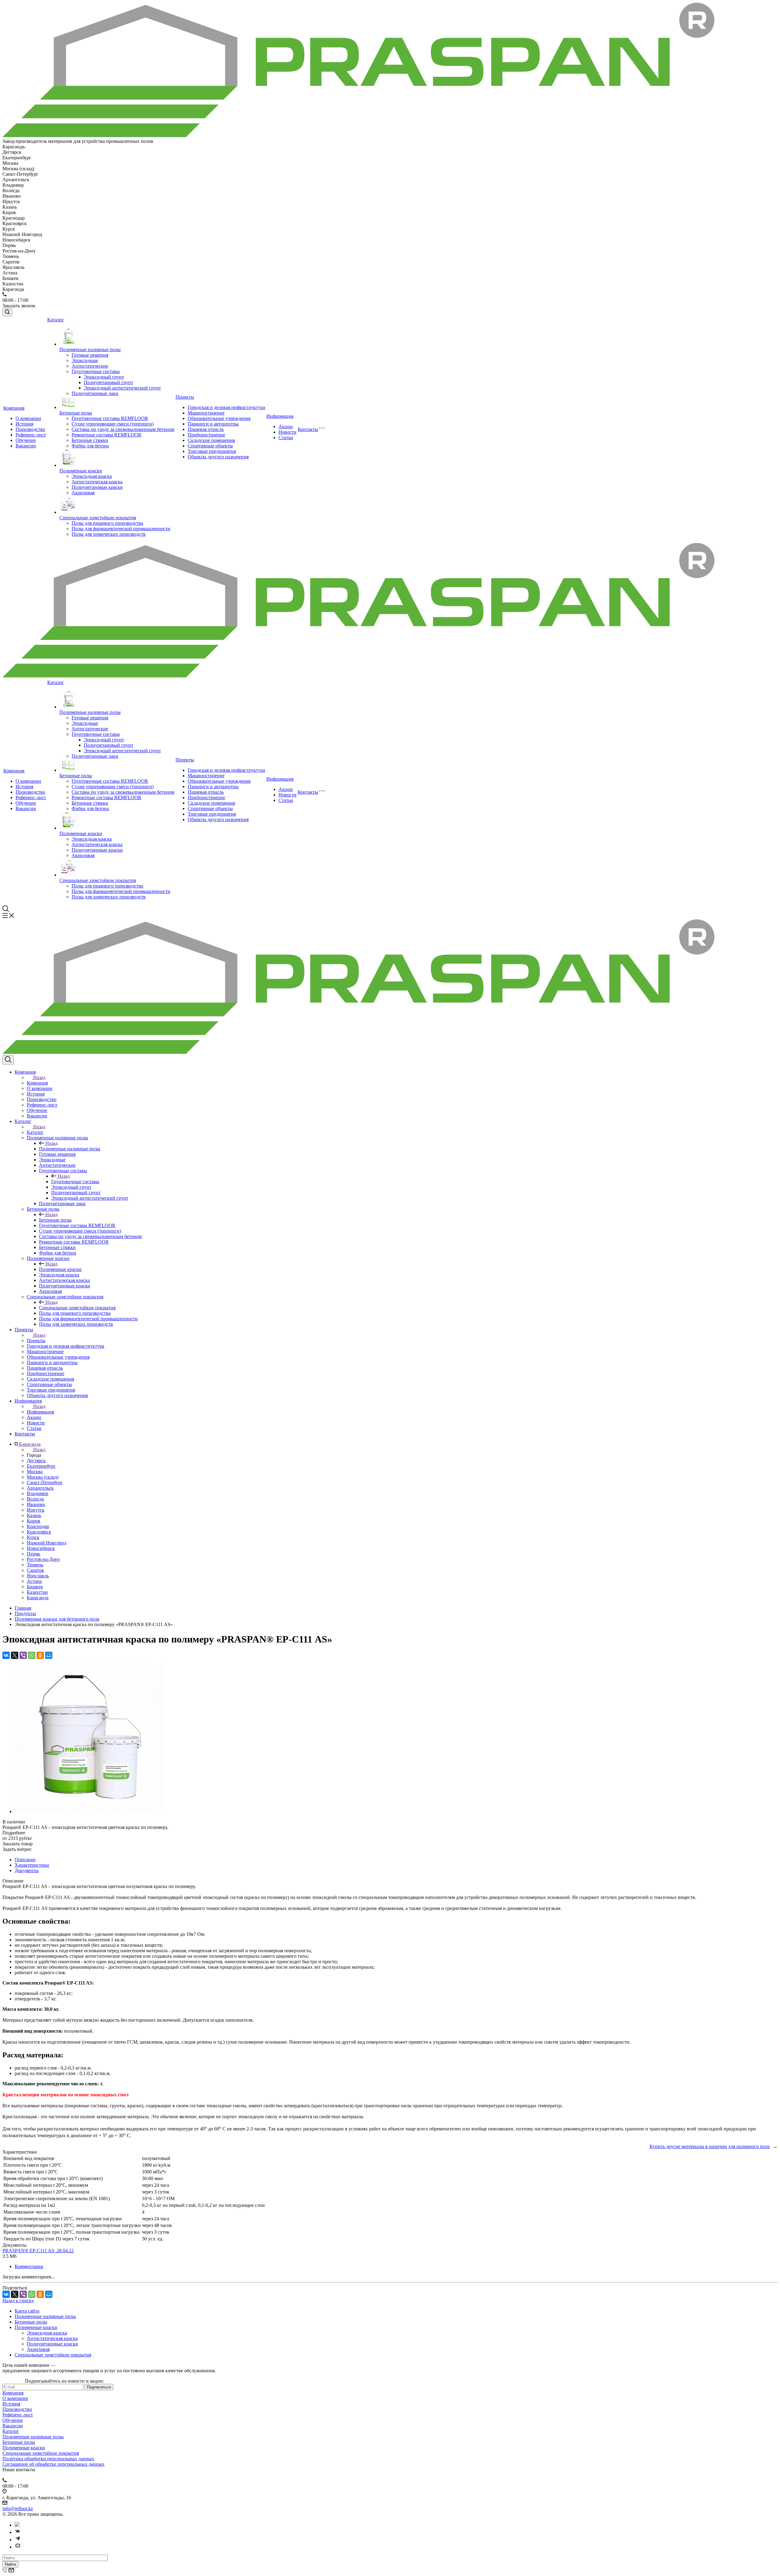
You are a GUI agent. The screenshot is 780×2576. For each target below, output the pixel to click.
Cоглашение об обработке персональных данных (53, 2464)
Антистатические (90, 366)
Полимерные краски (81, 471)
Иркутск (36, 1510)
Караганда (38, 1598)
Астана (34, 1581)
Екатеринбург (41, 1466)
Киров (34, 1521)
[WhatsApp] (32, 1655)
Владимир (37, 1493)
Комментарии (29, 2266)
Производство (30, 429)
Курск (33, 1537)
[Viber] (23, 1655)
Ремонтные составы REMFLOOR (106, 435)
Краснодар (38, 1526)
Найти (10, 2564)
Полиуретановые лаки (95, 393)
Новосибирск (41, 1548)
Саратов (35, 1570)
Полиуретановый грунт (108, 382)
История (24, 424)
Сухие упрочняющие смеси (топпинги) (113, 424)
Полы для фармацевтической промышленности (121, 529)
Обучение (26, 440)
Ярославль (38, 1576)
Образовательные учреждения (219, 418)
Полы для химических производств (109, 534)
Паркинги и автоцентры (213, 424)
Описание (25, 1860)
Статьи (286, 438)
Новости (287, 432)
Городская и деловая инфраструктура (226, 407)
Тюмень (35, 1565)
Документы (27, 1870)
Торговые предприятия (212, 451)
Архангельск (40, 1488)
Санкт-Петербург (45, 1482)
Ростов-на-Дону (43, 1559)
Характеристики (32, 1865)
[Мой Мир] (49, 1655)
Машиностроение (206, 413)
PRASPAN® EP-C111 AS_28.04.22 (38, 2251)
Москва (35, 1471)
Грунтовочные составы (96, 371)
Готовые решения (90, 355)
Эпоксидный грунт (104, 377)
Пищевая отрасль (206, 429)
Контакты (308, 429)
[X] (15, 1655)
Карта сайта (27, 2311)
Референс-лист (31, 435)
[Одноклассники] (40, 1655)
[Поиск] (7, 312)
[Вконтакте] (18, 2532)
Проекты (185, 397)
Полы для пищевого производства (107, 523)
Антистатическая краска (97, 482)
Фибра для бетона (90, 446)
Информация (280, 416)
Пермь (34, 1554)
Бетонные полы (76, 413)
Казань (34, 1515)
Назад (39, 1077)
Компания (14, 408)
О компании (28, 418)
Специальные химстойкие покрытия (98, 518)
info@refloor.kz (18, 2509)
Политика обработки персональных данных (48, 2459)
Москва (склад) (43, 1477)
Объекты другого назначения (218, 457)
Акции (286, 427)
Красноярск (39, 1532)
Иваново (36, 1504)
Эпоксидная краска (92, 476)
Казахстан (37, 1592)
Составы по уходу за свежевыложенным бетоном (123, 429)
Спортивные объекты (210, 446)
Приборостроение (206, 435)
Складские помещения (211, 440)
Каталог (56, 320)
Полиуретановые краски (97, 487)
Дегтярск (36, 1461)
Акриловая (83, 493)
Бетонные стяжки (90, 440)
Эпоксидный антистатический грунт (122, 388)
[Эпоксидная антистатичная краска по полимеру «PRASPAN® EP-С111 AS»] (89, 1811)
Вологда (35, 1499)
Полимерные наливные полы (90, 349)
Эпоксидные (85, 360)
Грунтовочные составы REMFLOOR (110, 418)
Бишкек (35, 1587)
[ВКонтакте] (6, 1655)
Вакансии (26, 446)
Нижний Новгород (47, 1543)
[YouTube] (18, 2547)
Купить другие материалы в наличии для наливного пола (710, 2146)
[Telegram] (18, 2540)
